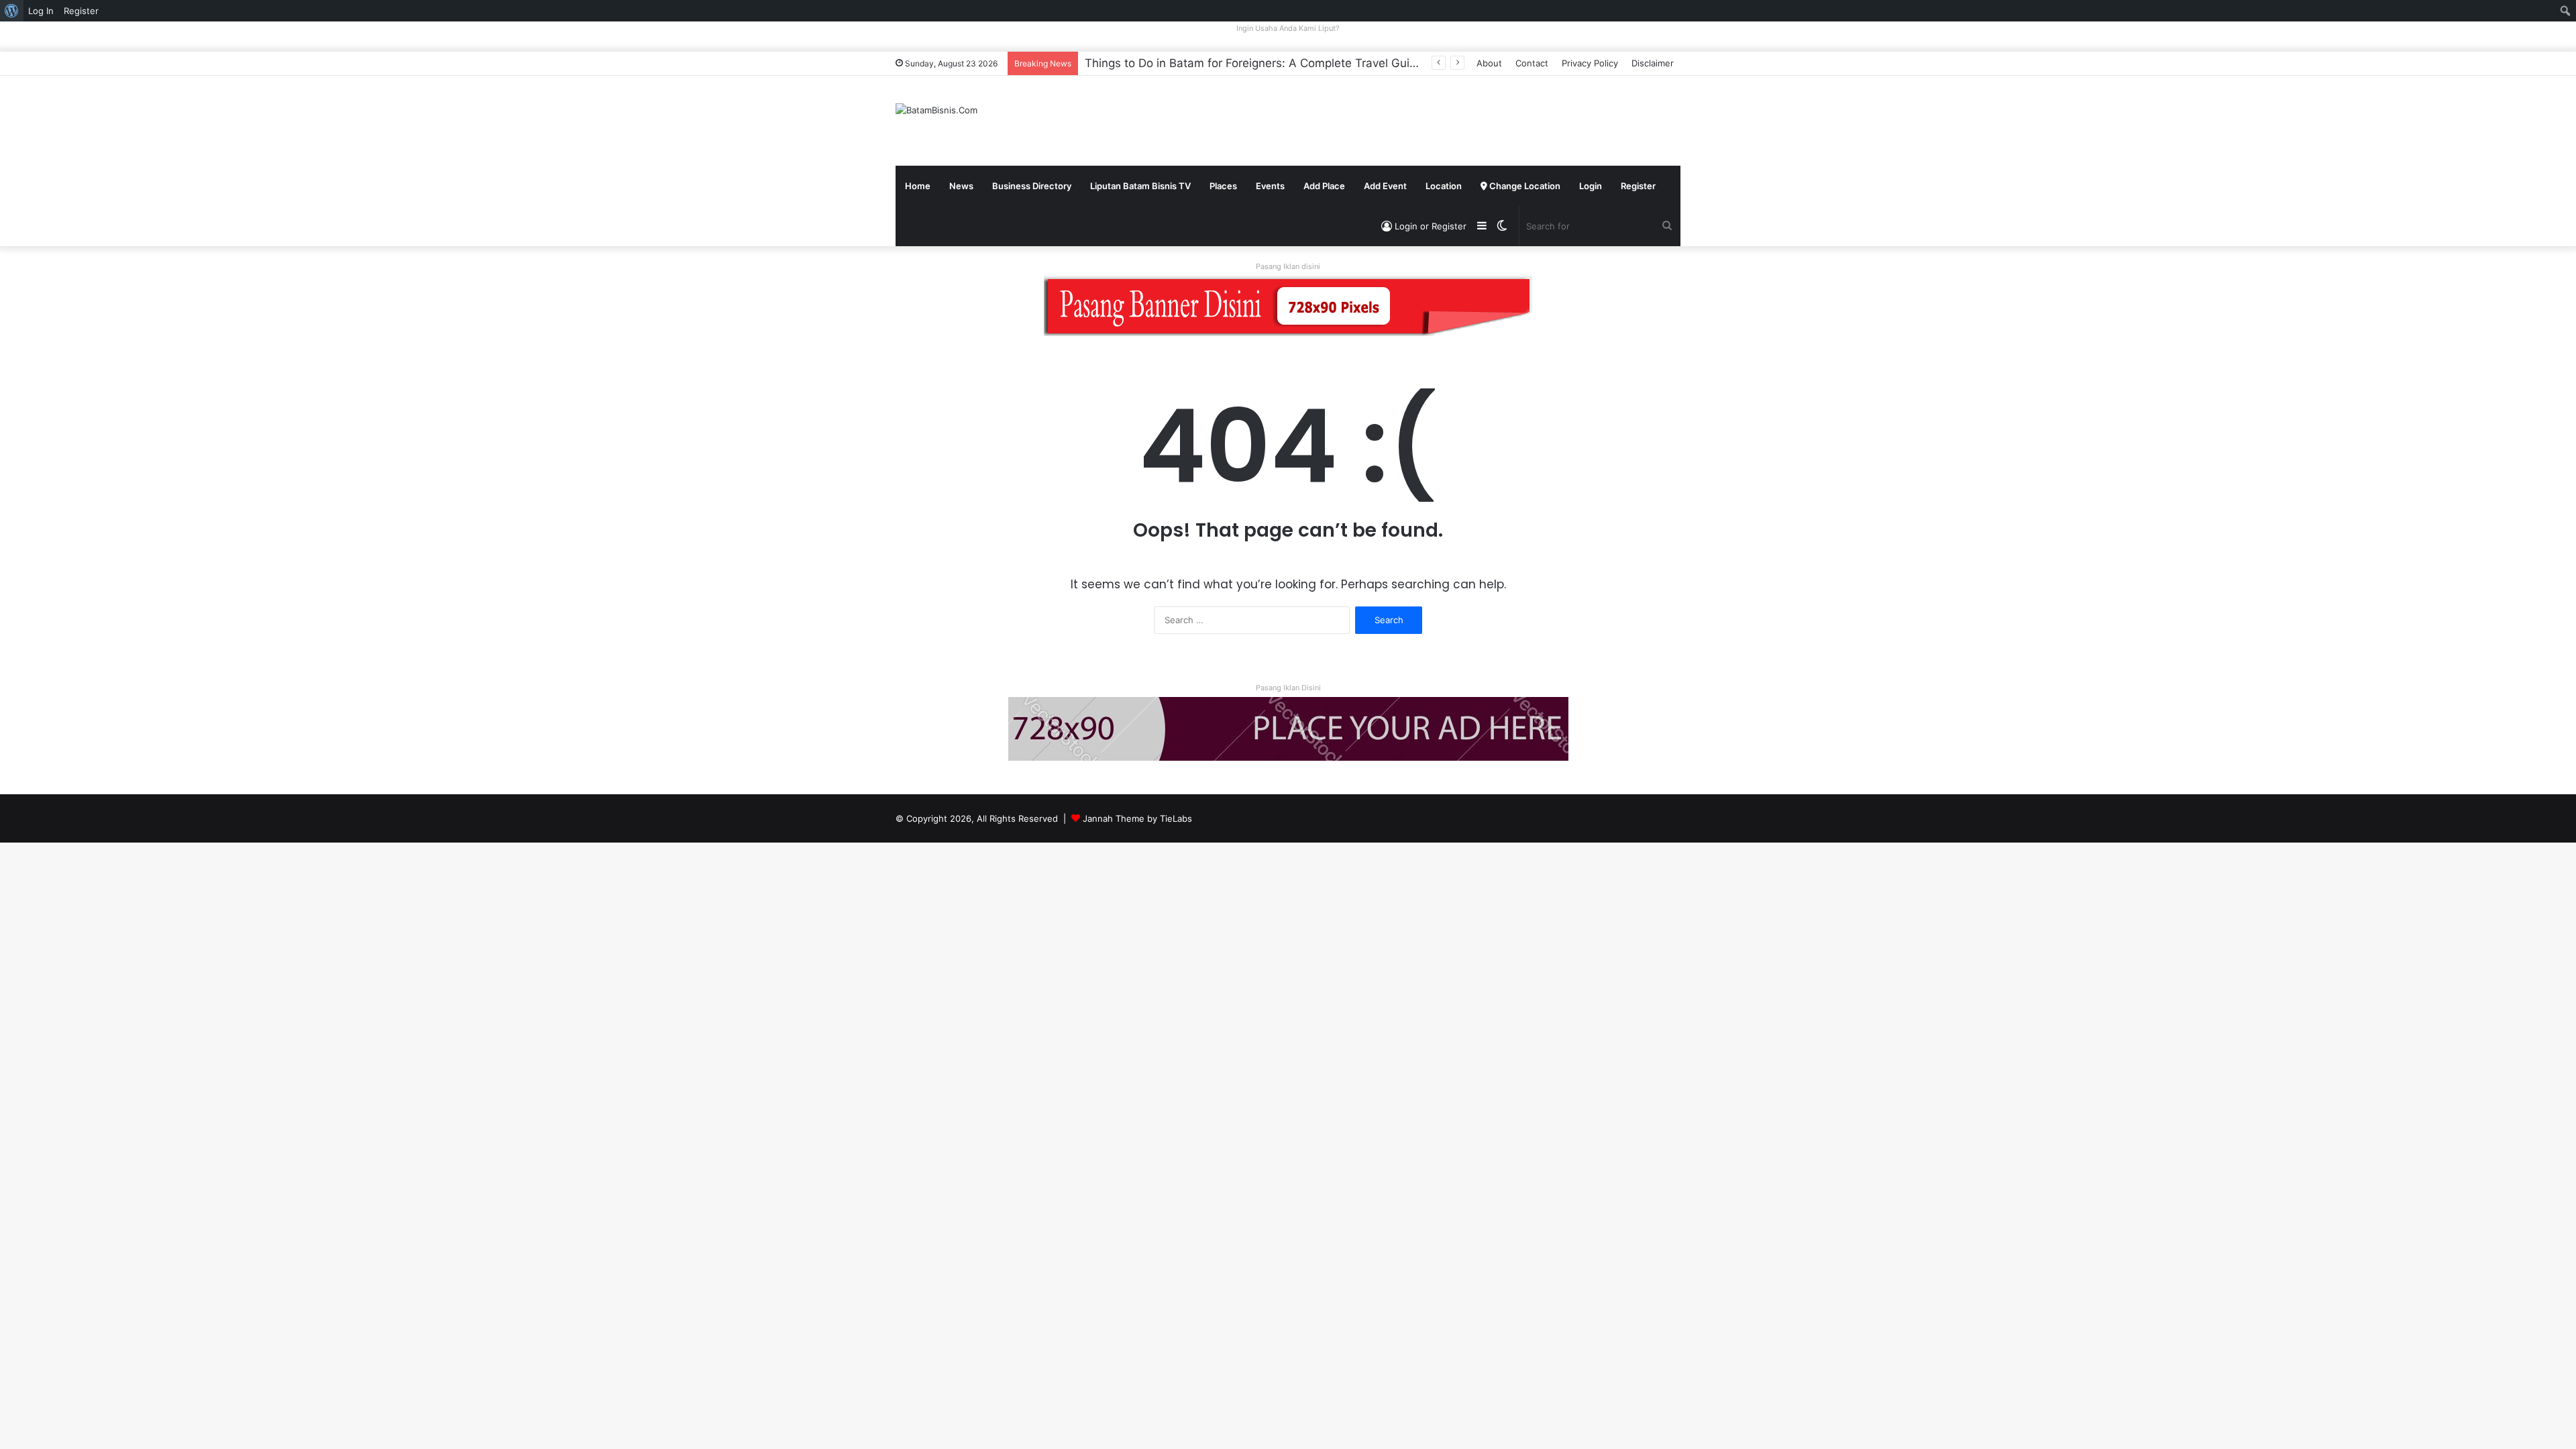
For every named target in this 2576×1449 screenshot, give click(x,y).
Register (1638, 186)
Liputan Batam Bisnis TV (1140, 186)
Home (918, 186)
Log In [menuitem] (41, 11)
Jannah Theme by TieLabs (1137, 818)
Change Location (1524, 186)
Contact (1532, 63)
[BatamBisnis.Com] (936, 110)
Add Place (1324, 186)
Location (1444, 186)
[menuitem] (12, 11)
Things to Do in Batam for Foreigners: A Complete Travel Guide (1254, 63)
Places (1223, 186)
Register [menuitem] (81, 11)
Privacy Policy (1590, 63)
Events (1270, 186)
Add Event (1385, 186)
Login (1591, 186)
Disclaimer (1653, 63)
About (1489, 63)
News (961, 186)
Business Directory (1032, 186)
